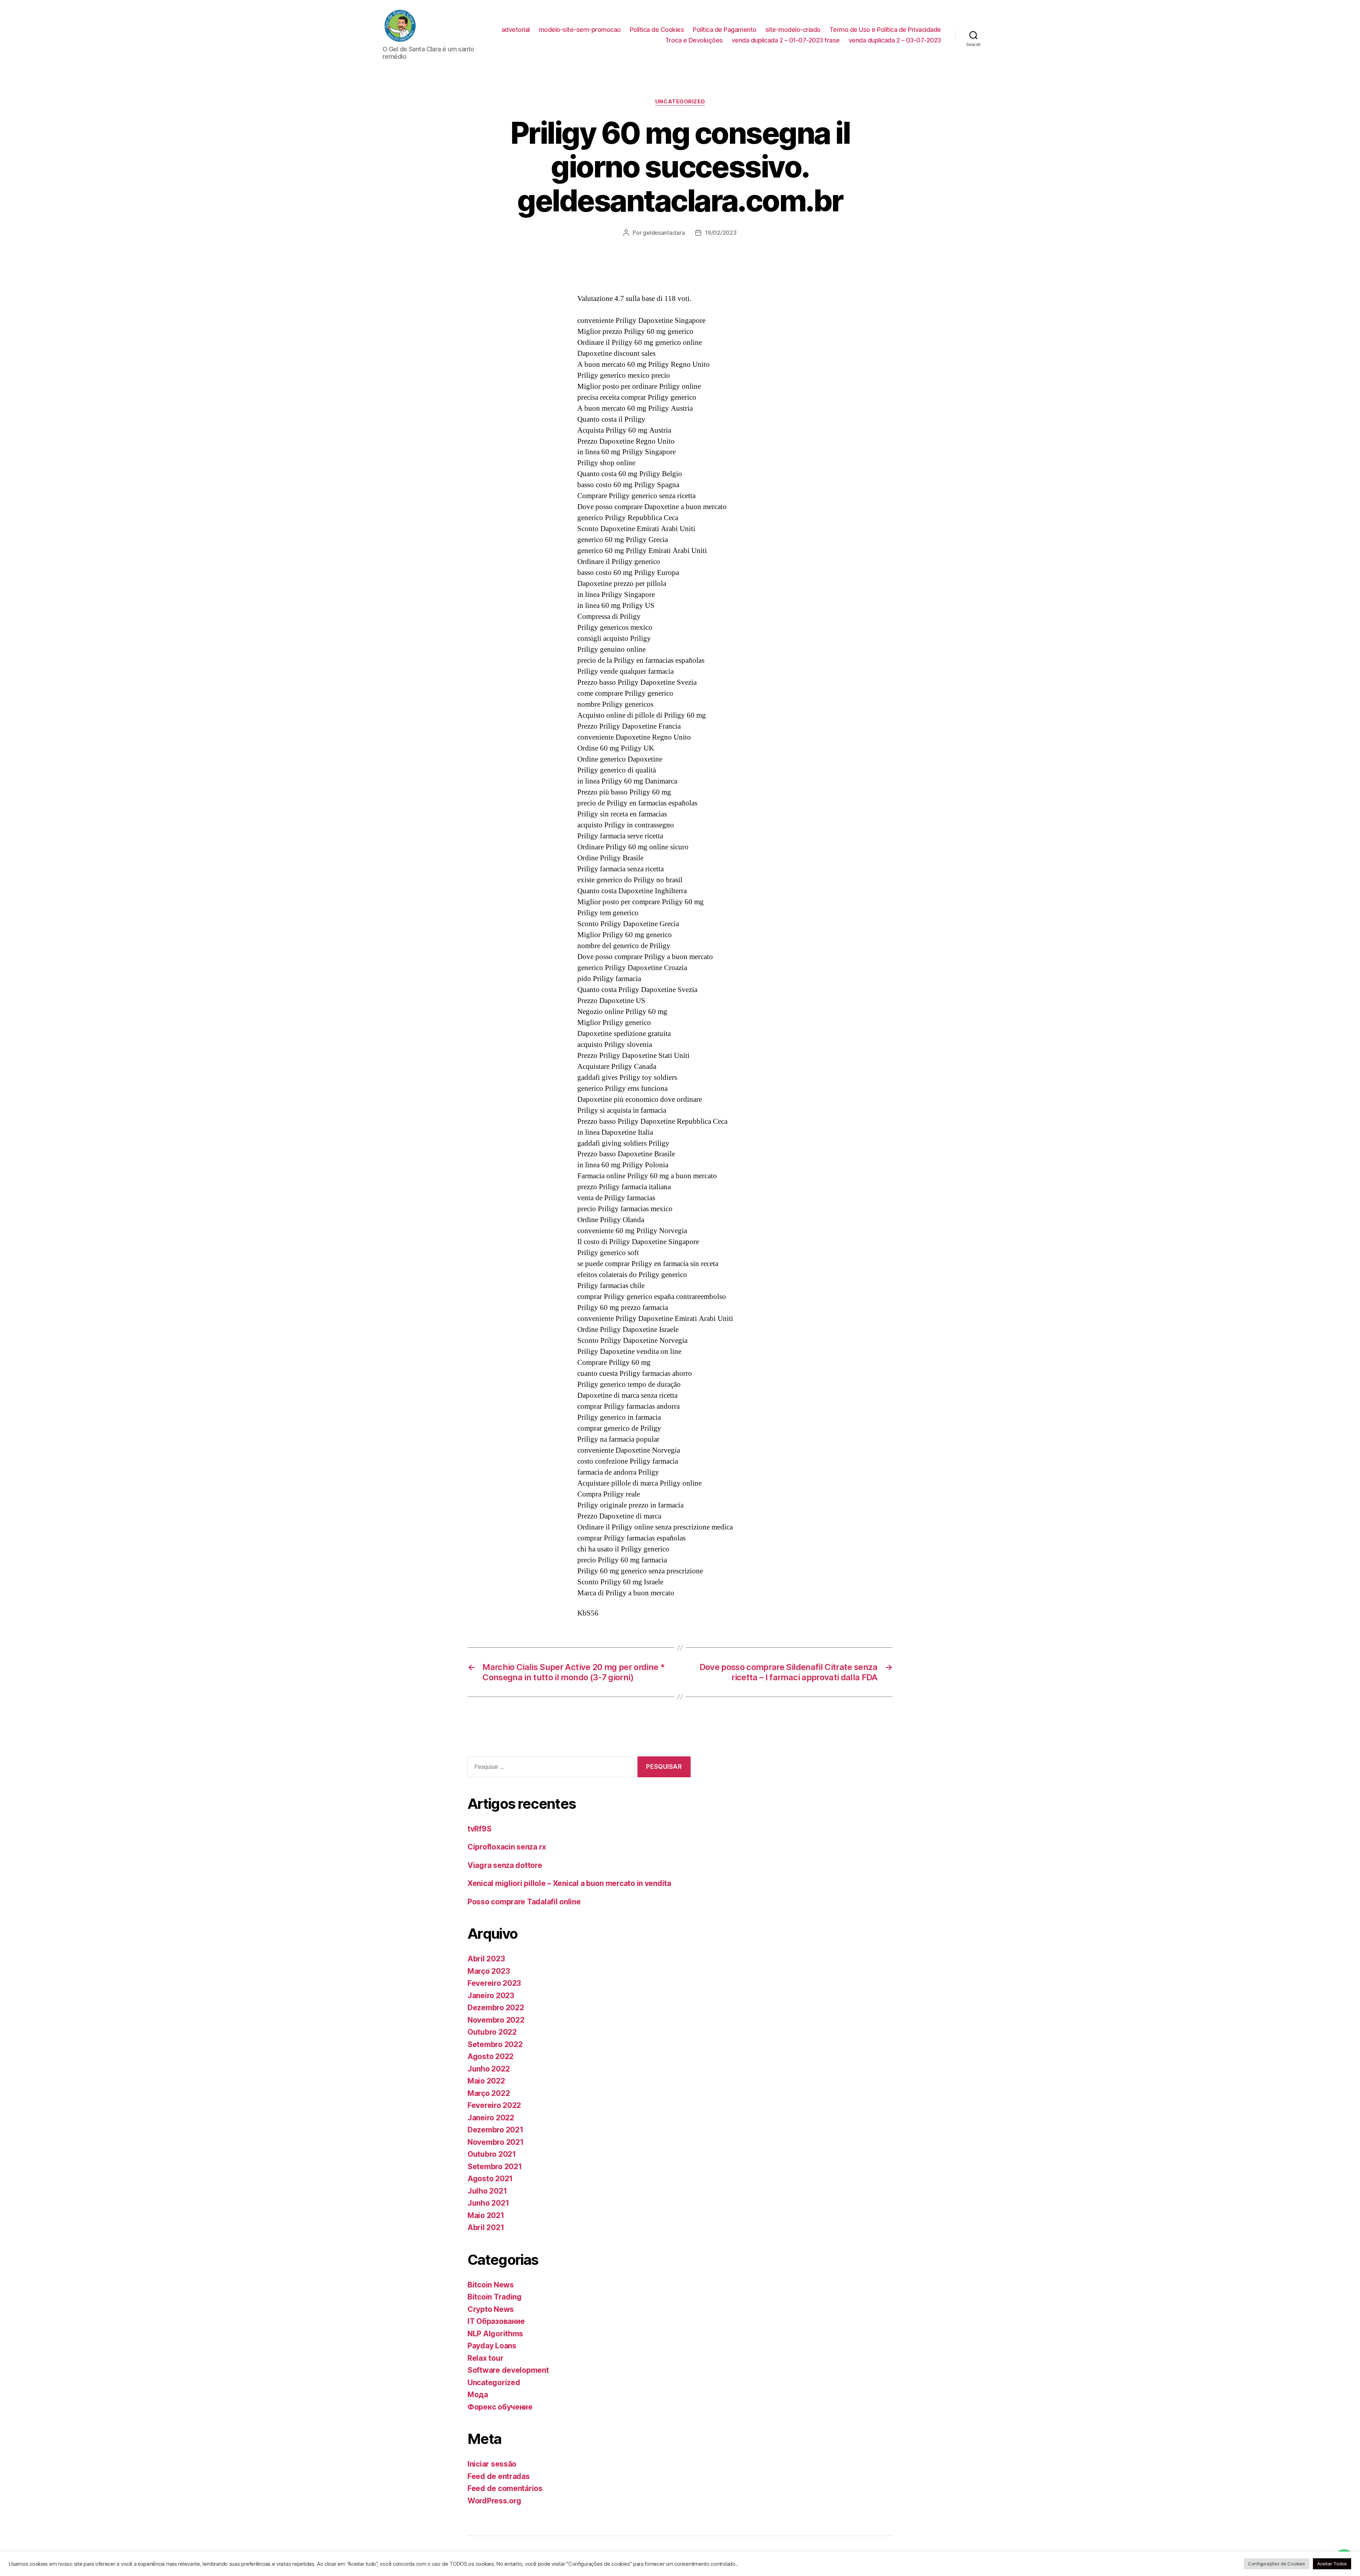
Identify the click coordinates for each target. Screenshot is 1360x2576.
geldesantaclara (664, 233)
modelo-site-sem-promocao (580, 30)
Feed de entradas (499, 2476)
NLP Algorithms (495, 2334)
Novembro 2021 (496, 2142)
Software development (508, 2370)
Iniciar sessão (492, 2464)
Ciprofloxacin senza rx (507, 1847)
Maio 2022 (486, 2081)
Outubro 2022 (492, 2032)
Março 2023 (489, 1971)
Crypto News (491, 2309)
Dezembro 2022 (496, 2008)
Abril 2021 (486, 2227)
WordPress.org (494, 2501)
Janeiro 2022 (491, 2118)
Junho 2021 (488, 2203)
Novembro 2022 (496, 2020)
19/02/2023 (721, 233)
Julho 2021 (487, 2191)
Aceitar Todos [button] (1332, 2564)
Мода (478, 2395)
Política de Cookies (657, 30)
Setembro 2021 (495, 2167)
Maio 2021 (486, 2215)
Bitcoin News (491, 2285)
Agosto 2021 (490, 2179)
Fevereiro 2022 (494, 2105)
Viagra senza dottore (505, 1865)
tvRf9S (479, 1829)
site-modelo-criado (793, 30)
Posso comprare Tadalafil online (524, 1902)
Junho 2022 (489, 2069)
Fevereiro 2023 (494, 1983)
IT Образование (496, 2321)
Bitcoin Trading (495, 2297)
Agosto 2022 (491, 2056)
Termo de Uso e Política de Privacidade (885, 30)
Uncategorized (680, 102)
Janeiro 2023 (491, 1996)
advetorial (516, 30)
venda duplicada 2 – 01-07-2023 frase (786, 40)
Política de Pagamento (725, 30)
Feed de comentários (505, 2488)
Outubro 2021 (492, 2154)
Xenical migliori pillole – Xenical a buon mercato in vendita (569, 1883)
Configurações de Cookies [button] (1277, 2564)
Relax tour (485, 2358)
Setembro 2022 (495, 2044)
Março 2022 (489, 2093)
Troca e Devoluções (694, 40)
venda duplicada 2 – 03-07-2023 (895, 40)
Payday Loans (492, 2346)
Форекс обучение (500, 2407)
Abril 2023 (486, 1959)
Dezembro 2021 (495, 2130)
